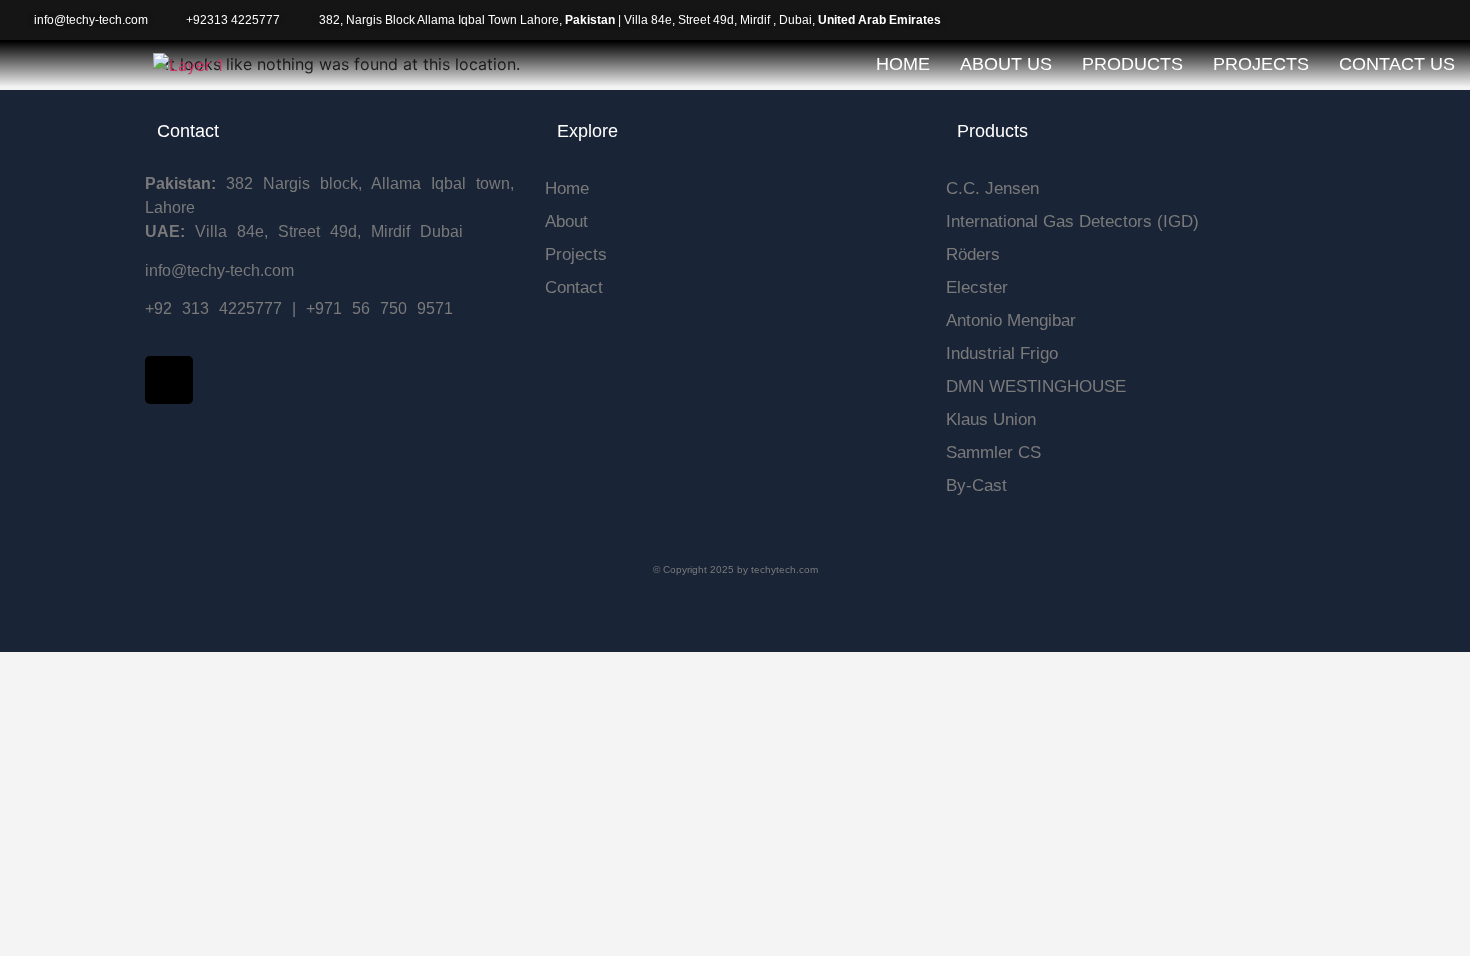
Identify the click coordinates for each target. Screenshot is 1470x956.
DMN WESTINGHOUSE (1036, 386)
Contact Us (1397, 64)
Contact (574, 287)
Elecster (977, 287)
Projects (1261, 64)
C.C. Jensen (992, 188)
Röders (973, 254)
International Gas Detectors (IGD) (1072, 221)
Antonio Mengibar (1011, 320)
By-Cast (976, 485)
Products (1132, 64)
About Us (1006, 64)
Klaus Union (991, 419)
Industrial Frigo (1002, 353)
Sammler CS (993, 452)
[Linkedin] (169, 380)
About (566, 221)
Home (903, 64)
